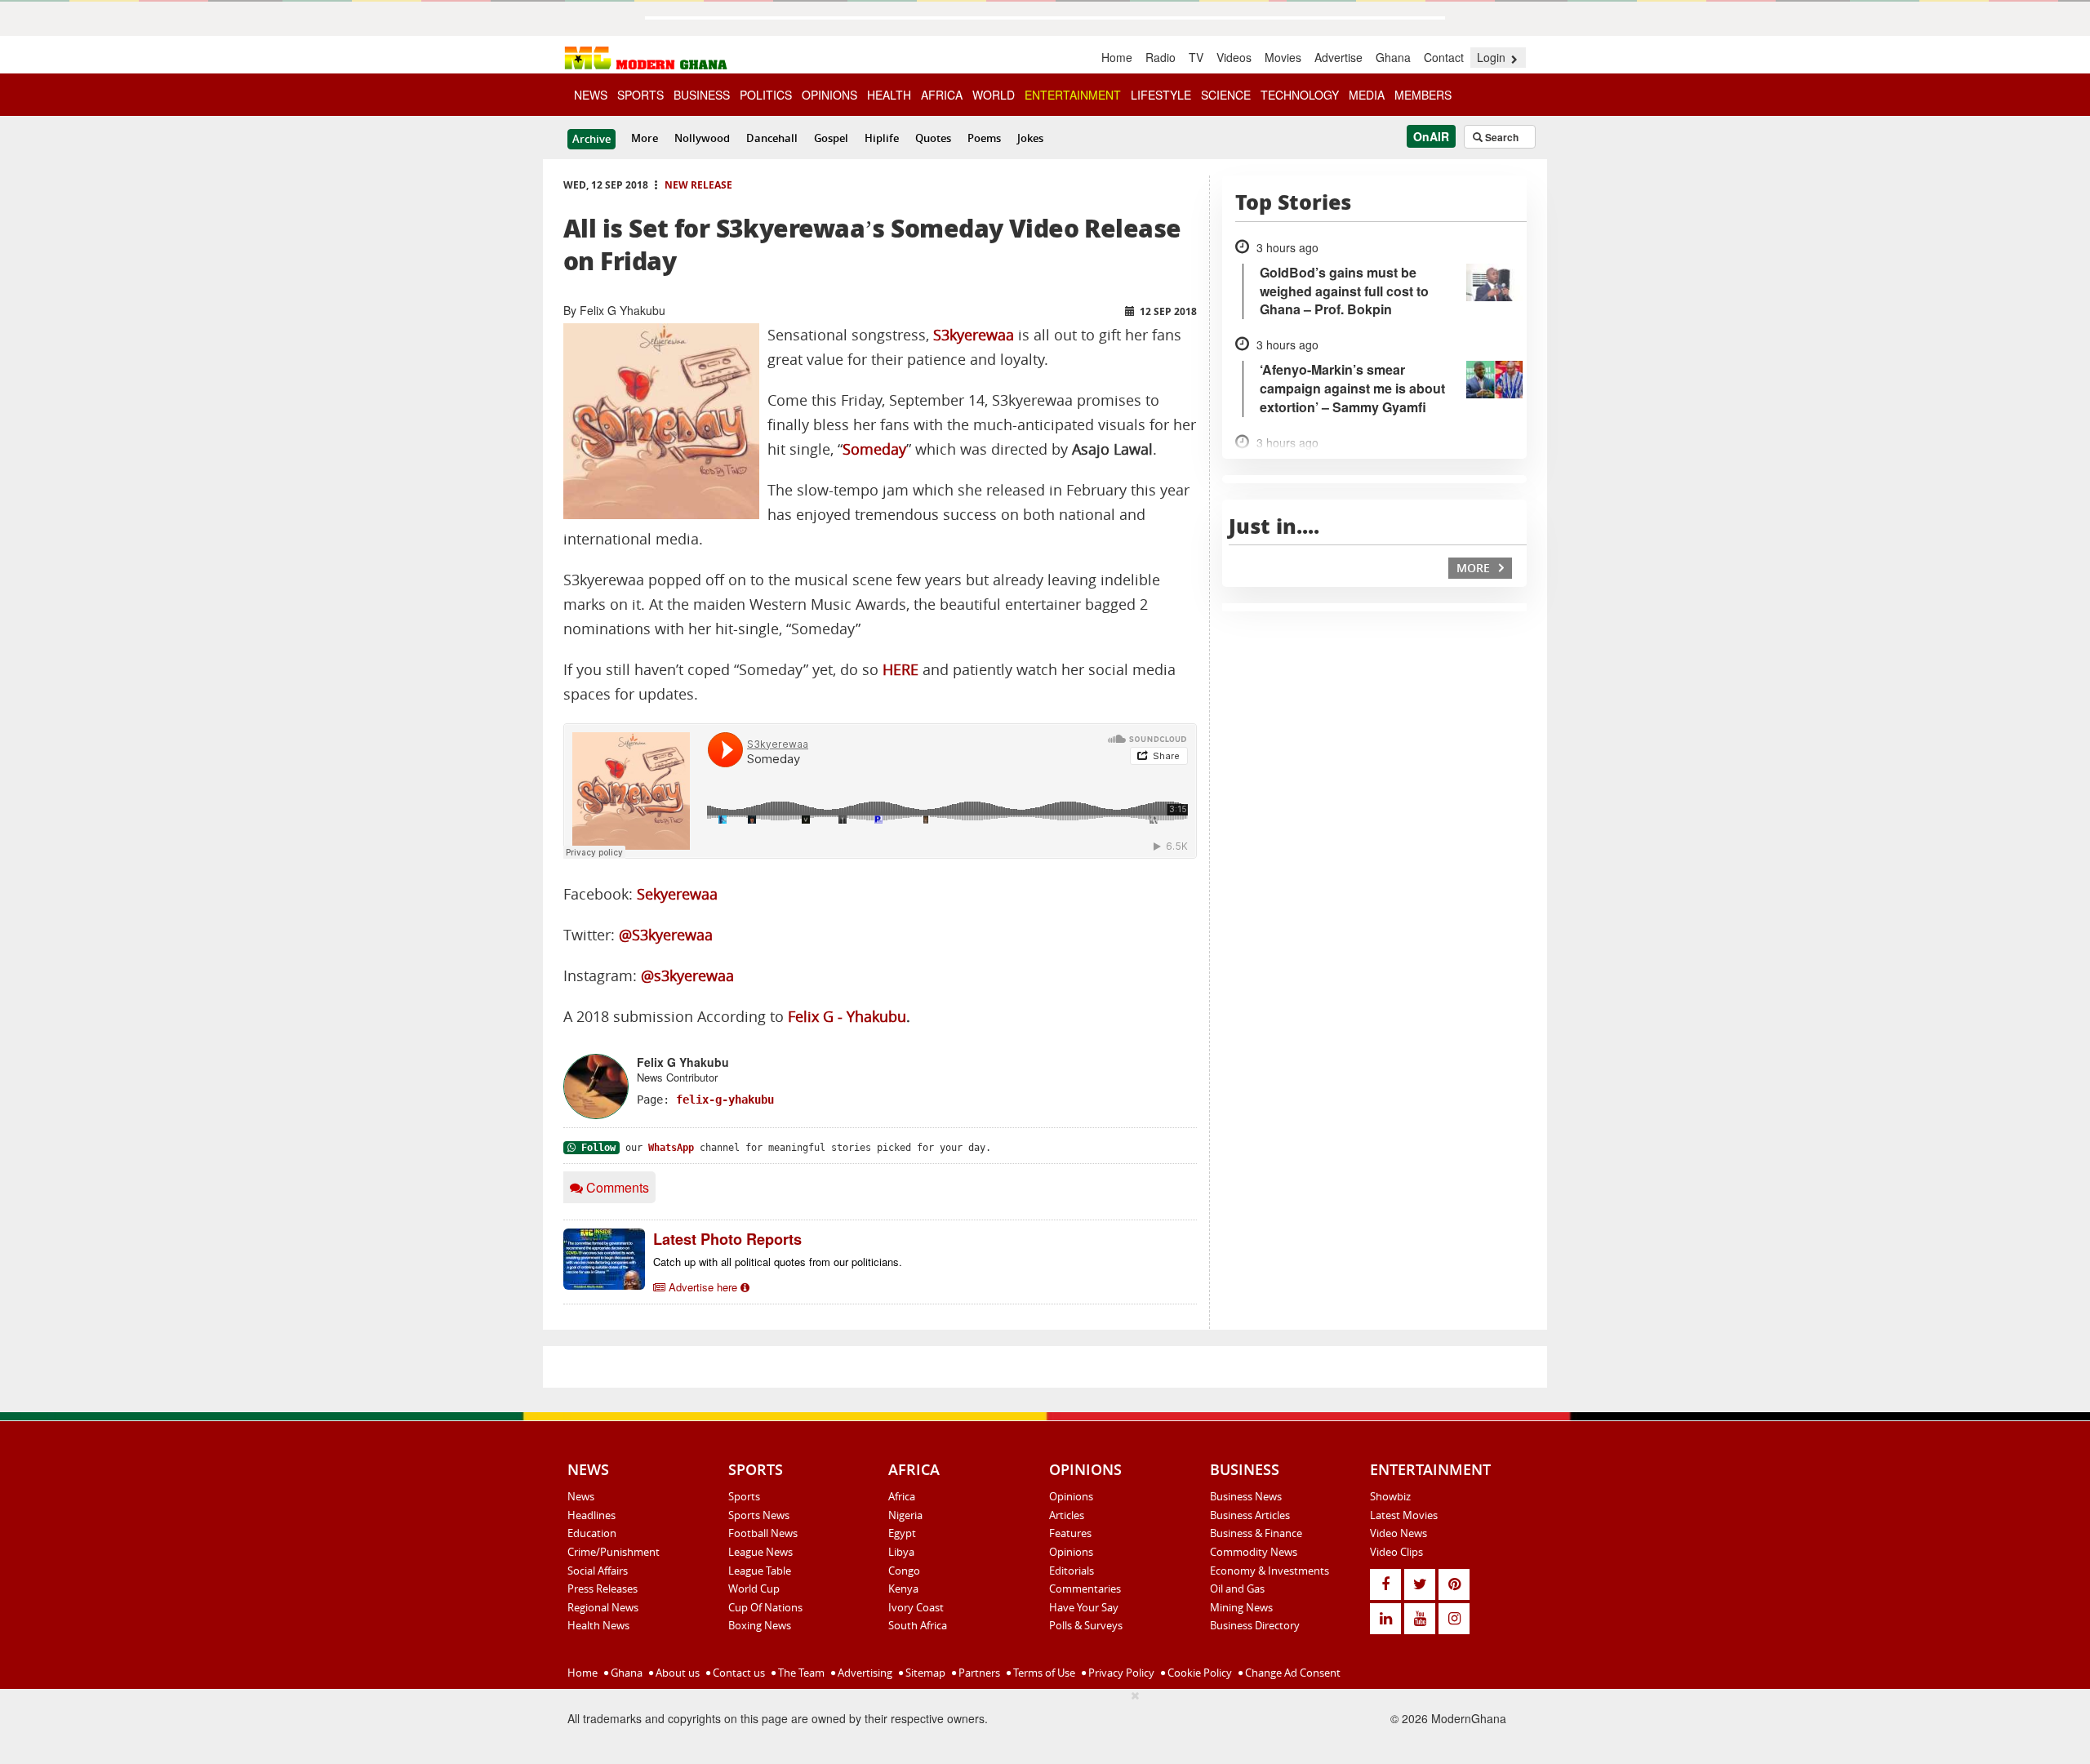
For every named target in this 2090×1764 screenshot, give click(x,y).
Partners (978, 1673)
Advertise (1338, 57)
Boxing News (760, 1625)
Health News (598, 1625)
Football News (763, 1533)
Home (1117, 57)
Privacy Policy (1120, 1673)
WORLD (994, 95)
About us (676, 1673)
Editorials (1072, 1571)
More (645, 138)
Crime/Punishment (614, 1552)
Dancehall (772, 138)
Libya (901, 1552)
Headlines (591, 1515)
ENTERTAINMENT (1073, 95)
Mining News (1241, 1607)
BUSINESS (702, 95)
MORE (1475, 568)
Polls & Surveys (1086, 1625)
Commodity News (1254, 1552)
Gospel (831, 138)
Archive (591, 139)
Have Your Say (1084, 1607)
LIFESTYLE (1161, 95)
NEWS (591, 95)
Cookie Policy (1198, 1673)
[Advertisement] (830, 1724)
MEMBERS (1423, 95)
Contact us (738, 1673)
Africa (902, 1496)
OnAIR (1431, 136)
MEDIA (1367, 95)
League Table (760, 1571)
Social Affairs (598, 1571)
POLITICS (766, 95)
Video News (1399, 1533)
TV (1196, 57)
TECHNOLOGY (1300, 95)
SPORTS (640, 95)
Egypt (902, 1533)
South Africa (918, 1625)
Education (592, 1533)
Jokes (1030, 138)
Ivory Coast (916, 1607)
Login (1493, 57)
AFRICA (942, 95)
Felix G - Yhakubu (847, 1017)
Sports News (759, 1515)
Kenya (903, 1588)
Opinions (1071, 1496)
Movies (1283, 57)
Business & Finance (1256, 1533)
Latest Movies (1404, 1515)
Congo (904, 1571)
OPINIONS (829, 95)
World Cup (754, 1588)
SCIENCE (1226, 95)
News (581, 1496)
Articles (1067, 1515)
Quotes (933, 138)
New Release (698, 185)
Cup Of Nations (765, 1607)
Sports (744, 1496)
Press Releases (603, 1588)
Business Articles (1250, 1515)
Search (1501, 137)
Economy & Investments (1270, 1571)
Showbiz (1390, 1496)
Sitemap (924, 1673)
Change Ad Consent (1292, 1673)
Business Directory (1255, 1625)
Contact (1444, 57)
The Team (800, 1673)
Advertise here (703, 1287)
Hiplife (882, 138)
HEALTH (889, 95)
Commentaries (1085, 1588)
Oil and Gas (1237, 1588)
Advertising (864, 1673)
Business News (1246, 1496)
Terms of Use (1043, 1673)
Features (1070, 1533)
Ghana (1393, 57)
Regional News (603, 1607)
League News (760, 1552)
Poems (984, 138)
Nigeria (905, 1515)
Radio (1161, 57)
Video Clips (1396, 1552)
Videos (1234, 57)
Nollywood (702, 138)
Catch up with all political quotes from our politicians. (778, 1262)
